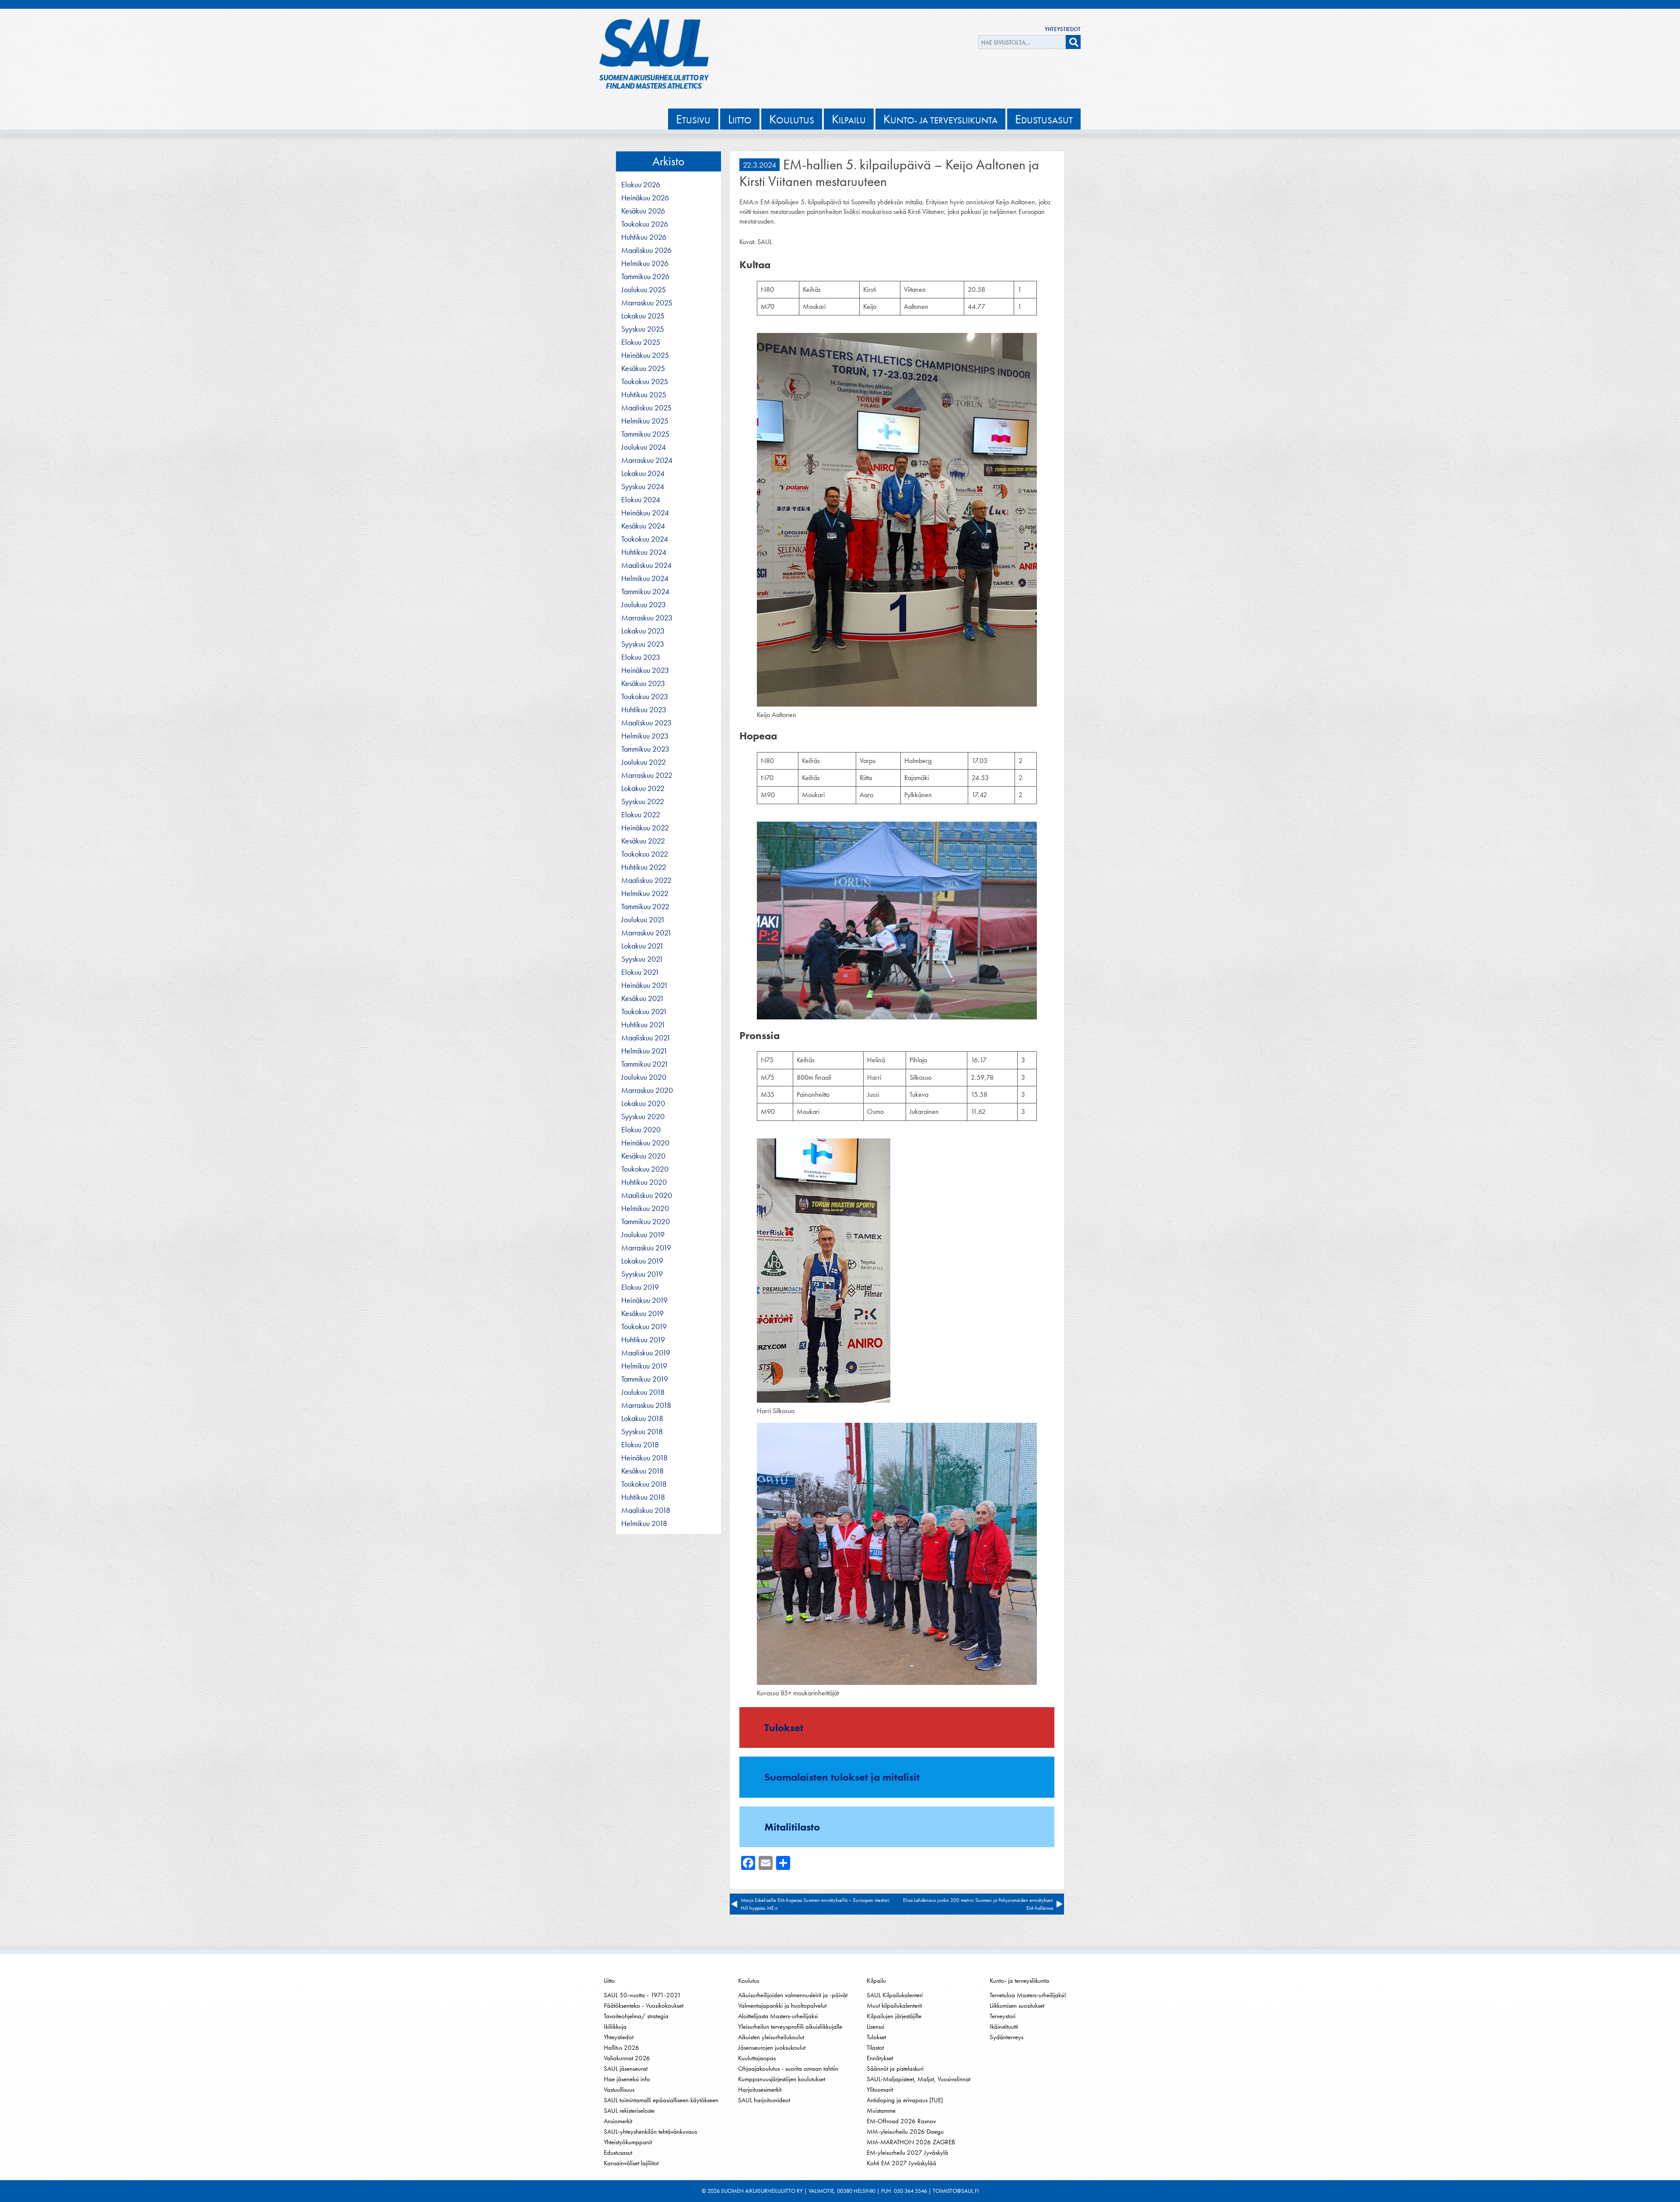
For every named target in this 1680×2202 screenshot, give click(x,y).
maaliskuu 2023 (646, 723)
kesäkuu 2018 (642, 1471)
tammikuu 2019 (645, 1379)
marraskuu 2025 (647, 303)
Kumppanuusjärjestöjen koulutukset (782, 2079)
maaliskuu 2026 (646, 250)
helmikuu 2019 (644, 1366)
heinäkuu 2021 (645, 985)
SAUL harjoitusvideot (764, 2100)
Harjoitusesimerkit (760, 2090)
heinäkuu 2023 (645, 670)
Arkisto (668, 161)
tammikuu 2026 (645, 277)
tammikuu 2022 (645, 907)
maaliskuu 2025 (646, 408)
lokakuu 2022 (643, 788)
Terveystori (1003, 2016)
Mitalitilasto (792, 1827)
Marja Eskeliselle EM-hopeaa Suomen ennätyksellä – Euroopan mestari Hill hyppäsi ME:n (815, 1904)
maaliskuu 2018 (646, 1510)
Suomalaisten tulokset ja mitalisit (842, 1777)
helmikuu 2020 (645, 1208)
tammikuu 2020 (646, 1222)
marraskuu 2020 (647, 1090)
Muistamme (881, 2111)
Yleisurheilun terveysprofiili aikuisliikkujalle (790, 2027)
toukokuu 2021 (644, 1012)
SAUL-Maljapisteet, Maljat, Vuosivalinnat (919, 2079)
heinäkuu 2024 (645, 513)
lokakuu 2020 (643, 1103)
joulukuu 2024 (644, 447)
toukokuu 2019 (644, 1327)
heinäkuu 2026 (645, 198)
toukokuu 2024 (645, 539)
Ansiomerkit (618, 2121)
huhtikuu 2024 (644, 552)
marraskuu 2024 (647, 460)
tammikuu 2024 (645, 592)
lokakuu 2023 (643, 631)
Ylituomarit (880, 2090)
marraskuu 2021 (646, 933)
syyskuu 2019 (642, 1274)
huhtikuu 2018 (643, 1497)
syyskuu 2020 (643, 1117)
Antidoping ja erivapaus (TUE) (905, 2100)
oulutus (792, 119)
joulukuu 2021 (643, 920)
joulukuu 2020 (644, 1077)
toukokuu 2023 (645, 697)
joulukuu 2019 (643, 1235)
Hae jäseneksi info (627, 2079)
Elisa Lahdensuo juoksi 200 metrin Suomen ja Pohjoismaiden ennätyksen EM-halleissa (978, 1904)
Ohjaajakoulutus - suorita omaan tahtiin (788, 2069)
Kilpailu (876, 1981)
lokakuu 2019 (642, 1261)
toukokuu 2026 (645, 224)
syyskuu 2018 (642, 1432)
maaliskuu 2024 (646, 565)
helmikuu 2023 (645, 736)
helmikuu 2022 (645, 893)
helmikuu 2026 (645, 263)
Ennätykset (880, 2058)
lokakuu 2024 (643, 473)
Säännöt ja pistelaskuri (895, 2069)
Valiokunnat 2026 (627, 2058)
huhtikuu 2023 (644, 710)
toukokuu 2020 (645, 1169)
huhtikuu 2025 (644, 395)
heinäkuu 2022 (645, 828)
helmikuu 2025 (645, 421)
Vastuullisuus (619, 2090)
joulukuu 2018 (643, 1392)
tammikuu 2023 (645, 749)
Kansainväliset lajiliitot (631, 2163)
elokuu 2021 (640, 972)
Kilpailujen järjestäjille (894, 2016)
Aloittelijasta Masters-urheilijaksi (778, 2016)
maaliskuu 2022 (646, 880)
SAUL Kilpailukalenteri (895, 1995)
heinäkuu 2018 (644, 1458)
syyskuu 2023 (643, 644)
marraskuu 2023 (647, 618)
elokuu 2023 (641, 657)
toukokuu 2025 (645, 382)
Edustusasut (618, 2153)
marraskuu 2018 (646, 1405)
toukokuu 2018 (644, 1484)
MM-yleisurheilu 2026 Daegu (905, 2132)
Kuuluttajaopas (757, 2058)
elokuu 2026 (641, 185)
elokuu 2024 (641, 500)
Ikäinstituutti (1004, 2027)
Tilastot (875, 2048)
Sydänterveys (1006, 2037)
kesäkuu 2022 (643, 841)
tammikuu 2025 (645, 434)
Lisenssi (875, 2027)
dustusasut (1044, 119)
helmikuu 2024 (645, 578)
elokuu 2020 (641, 1130)
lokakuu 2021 (642, 946)
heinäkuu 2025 (645, 355)
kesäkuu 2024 (643, 526)
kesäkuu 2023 (643, 683)
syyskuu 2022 (643, 802)
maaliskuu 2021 (646, 1038)
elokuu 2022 (641, 815)
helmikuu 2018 (644, 1523)
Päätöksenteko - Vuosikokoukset (644, 2006)
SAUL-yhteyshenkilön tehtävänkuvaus (650, 2132)
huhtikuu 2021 (643, 1025)
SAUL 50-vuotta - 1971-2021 (642, 1995)
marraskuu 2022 (647, 775)
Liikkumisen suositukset (1017, 2006)
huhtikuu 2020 (644, 1182)
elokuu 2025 (641, 342)
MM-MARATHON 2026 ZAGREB (911, 2142)
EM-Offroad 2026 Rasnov (901, 2121)
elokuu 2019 (640, 1287)
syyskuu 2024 (643, 487)
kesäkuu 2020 (643, 1156)
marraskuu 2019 (646, 1248)
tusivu (693, 119)
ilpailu (849, 119)
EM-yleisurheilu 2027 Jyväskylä (907, 2153)
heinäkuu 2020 (645, 1143)
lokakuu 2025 (643, 316)
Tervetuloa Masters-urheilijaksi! (1028, 1995)
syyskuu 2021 (642, 959)
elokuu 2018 (640, 1445)
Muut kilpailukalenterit (894, 2006)
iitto (740, 119)
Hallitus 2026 (621, 2048)
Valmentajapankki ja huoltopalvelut (782, 2006)
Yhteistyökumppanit (628, 2142)
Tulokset (784, 1728)
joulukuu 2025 (644, 290)
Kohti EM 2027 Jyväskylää (901, 2163)
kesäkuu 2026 (643, 211)
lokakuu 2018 (642, 1418)
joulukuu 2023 (644, 605)
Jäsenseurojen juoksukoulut (772, 2048)
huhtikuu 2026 (644, 237)
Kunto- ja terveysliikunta (1019, 1981)
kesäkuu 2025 (643, 368)
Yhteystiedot (1063, 29)
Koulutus (749, 1981)
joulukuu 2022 (644, 762)
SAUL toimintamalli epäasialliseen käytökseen (661, 2100)
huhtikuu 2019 (643, 1340)
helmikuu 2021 (644, 1051)
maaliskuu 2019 (646, 1353)
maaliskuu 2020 (647, 1195)
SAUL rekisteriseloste (629, 2111)
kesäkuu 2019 (642, 1313)
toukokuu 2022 (645, 854)
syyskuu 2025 (643, 329)
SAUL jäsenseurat (626, 2069)
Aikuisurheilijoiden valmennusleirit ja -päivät (793, 1995)
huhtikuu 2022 (644, 867)
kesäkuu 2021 (643, 998)
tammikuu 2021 (645, 1064)
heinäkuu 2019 (644, 1300)
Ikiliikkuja (615, 2027)
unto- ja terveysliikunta (940, 119)
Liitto (609, 1981)
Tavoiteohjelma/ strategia (636, 2016)
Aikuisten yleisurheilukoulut (771, 2037)
